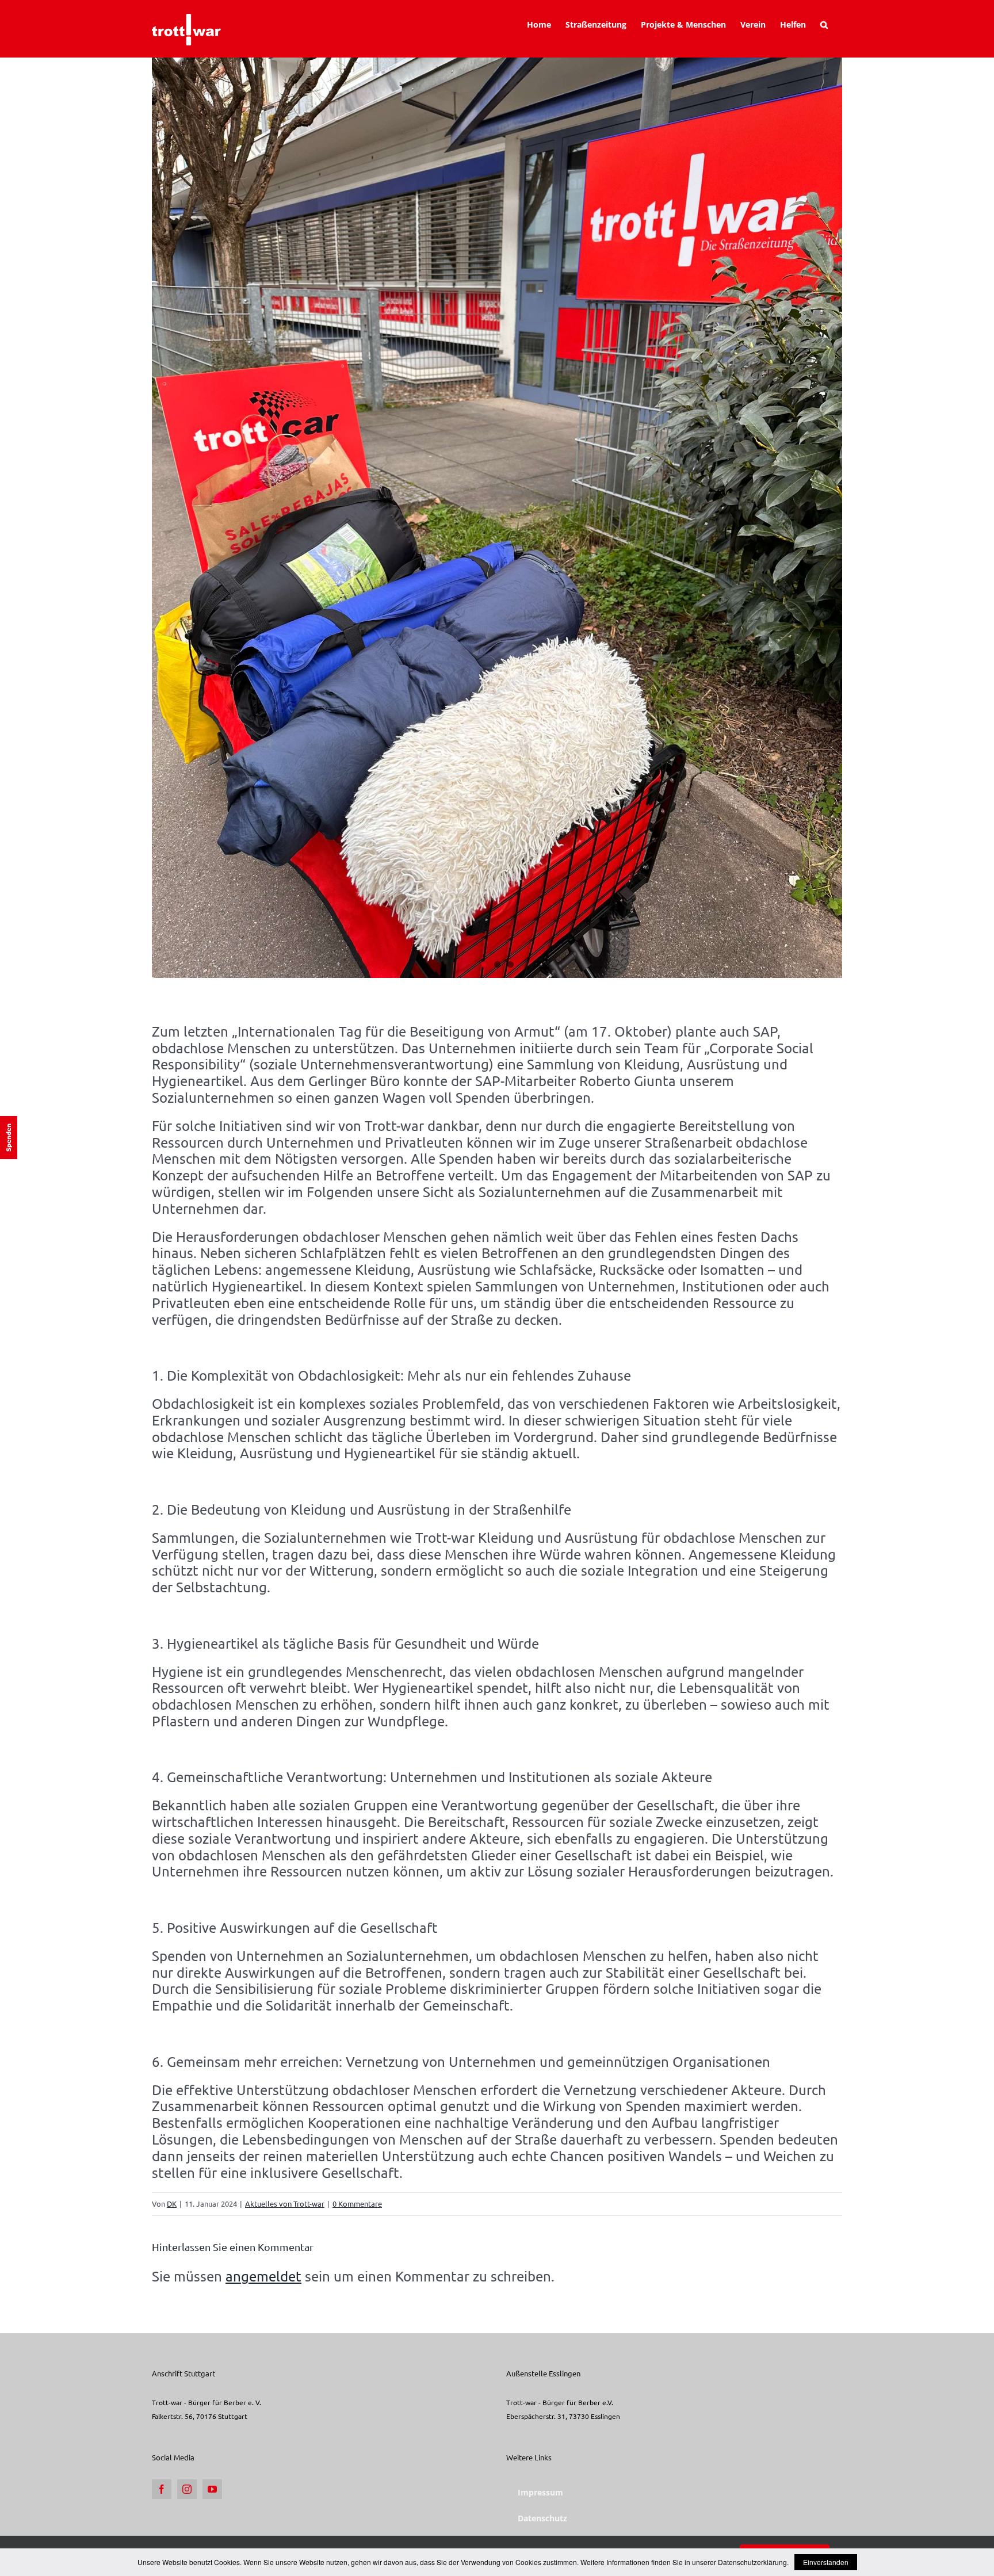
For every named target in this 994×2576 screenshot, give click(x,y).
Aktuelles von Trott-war (285, 2204)
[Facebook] (162, 2489)
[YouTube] (212, 2489)
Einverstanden (826, 2562)
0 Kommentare (357, 2204)
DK (172, 2204)
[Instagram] (187, 2489)
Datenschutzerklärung (752, 2562)
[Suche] (824, 25)
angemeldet (263, 2276)
